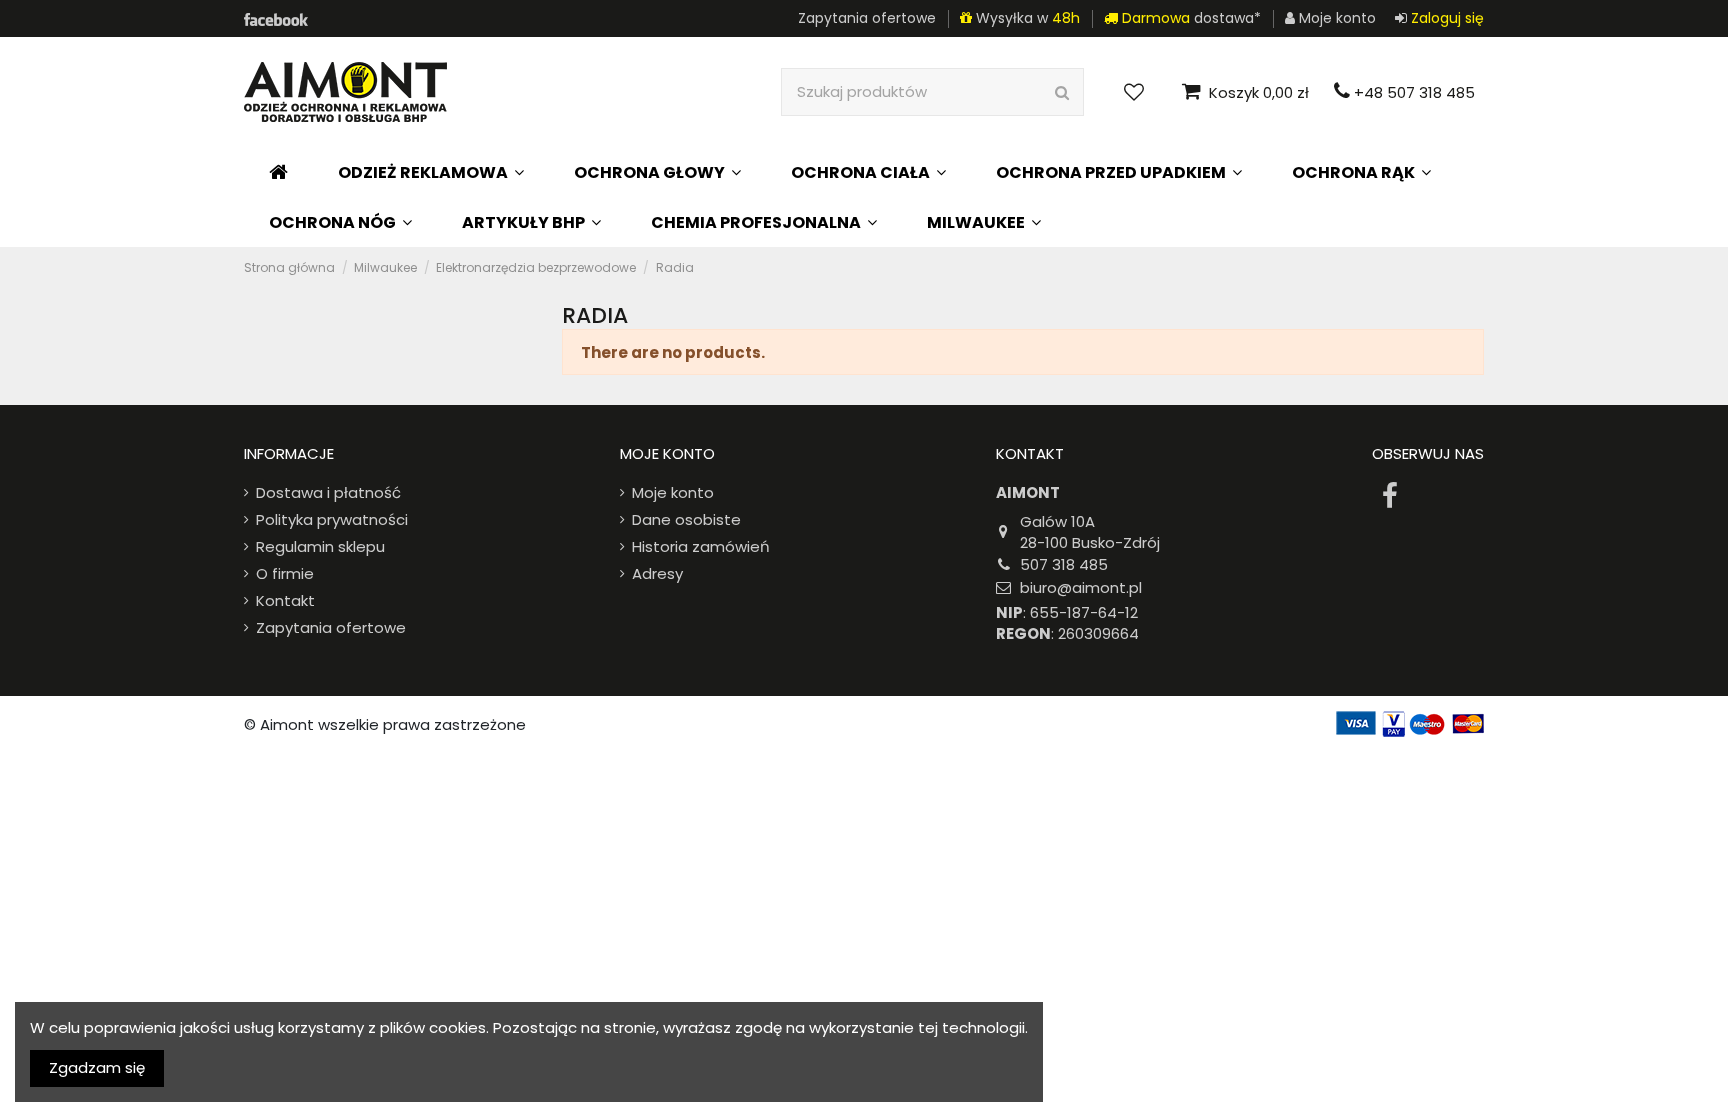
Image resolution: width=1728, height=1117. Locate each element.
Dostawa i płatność (328, 492)
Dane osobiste (686, 519)
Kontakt (285, 600)
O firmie (285, 573)
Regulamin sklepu (320, 546)
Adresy (657, 573)
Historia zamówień (701, 546)
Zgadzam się (97, 1067)
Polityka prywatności (332, 519)
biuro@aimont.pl (1081, 587)
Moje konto (673, 492)
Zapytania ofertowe (867, 18)
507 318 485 (1064, 564)
